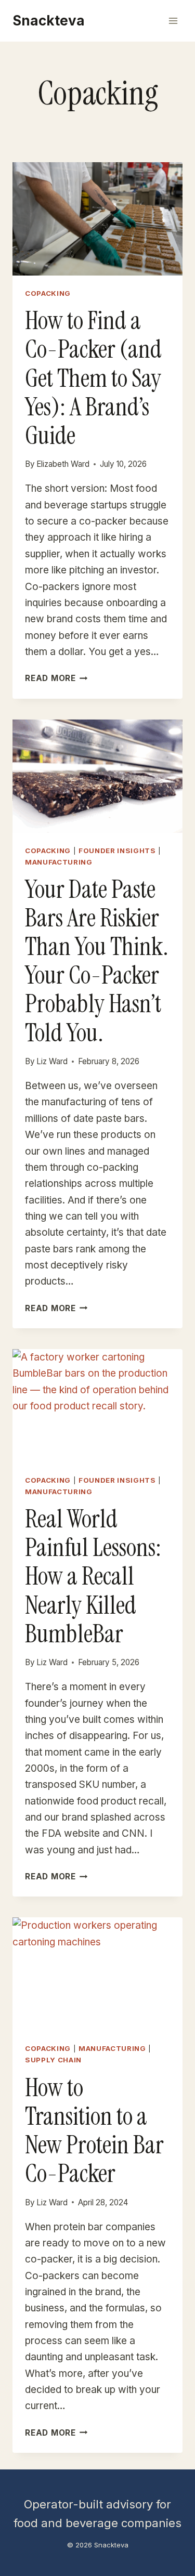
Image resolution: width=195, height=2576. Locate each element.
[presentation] (97, 219)
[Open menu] (173, 21)
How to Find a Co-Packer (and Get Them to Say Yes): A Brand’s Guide (93, 378)
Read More (56, 678)
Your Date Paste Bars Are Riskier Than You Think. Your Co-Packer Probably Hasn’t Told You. (97, 961)
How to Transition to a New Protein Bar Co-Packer (94, 2131)
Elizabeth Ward (63, 464)
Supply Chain (53, 2060)
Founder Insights (117, 851)
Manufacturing (59, 862)
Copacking (48, 293)
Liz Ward (52, 1061)
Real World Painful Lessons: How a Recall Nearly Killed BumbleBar (93, 1576)
